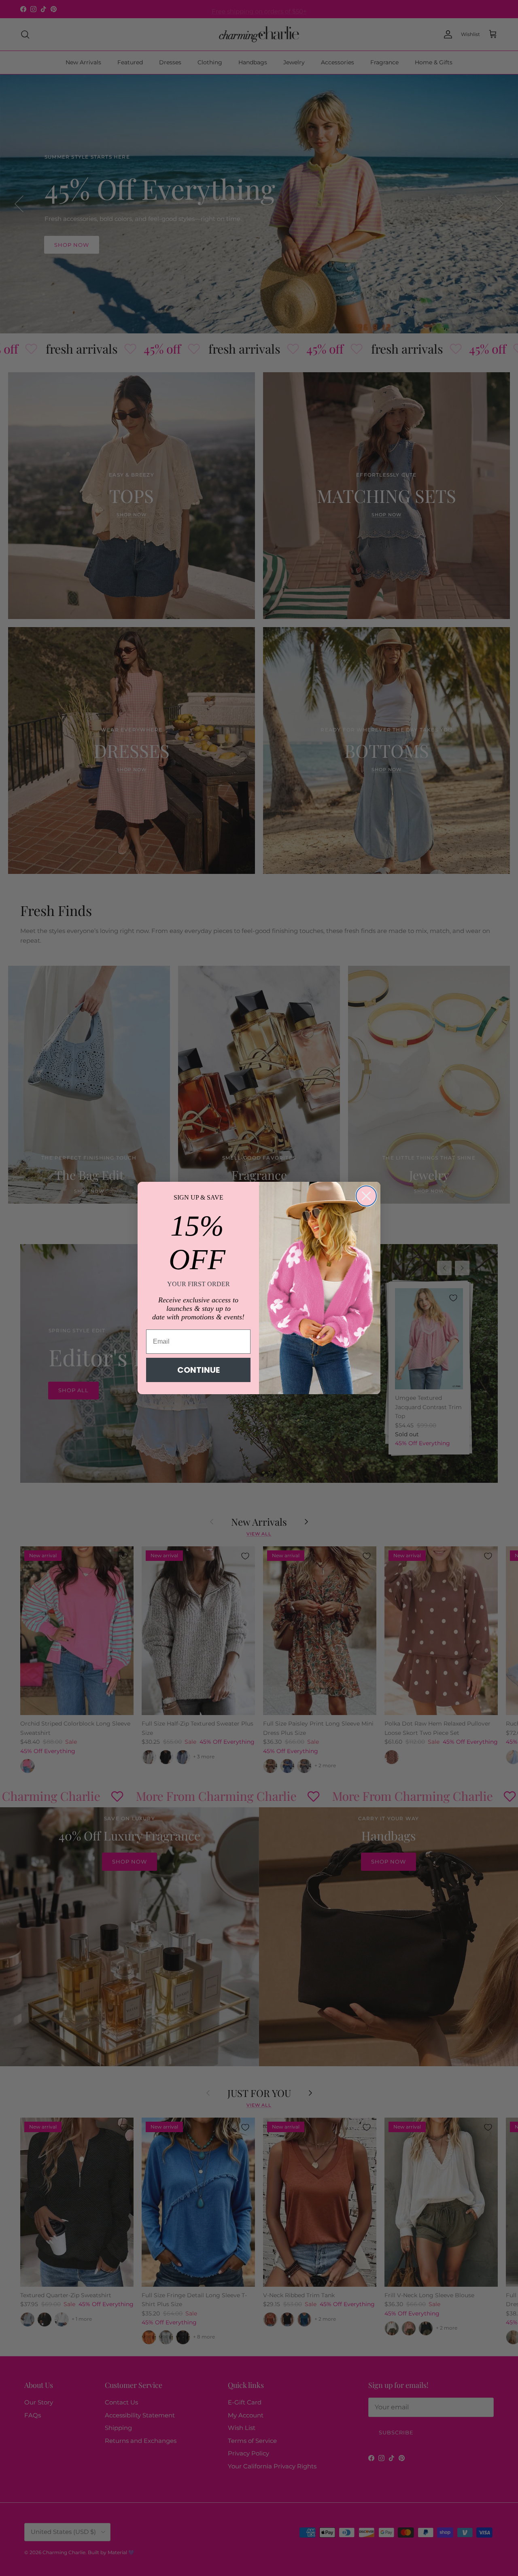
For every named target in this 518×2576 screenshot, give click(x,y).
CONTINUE (198, 1370)
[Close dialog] (366, 1196)
